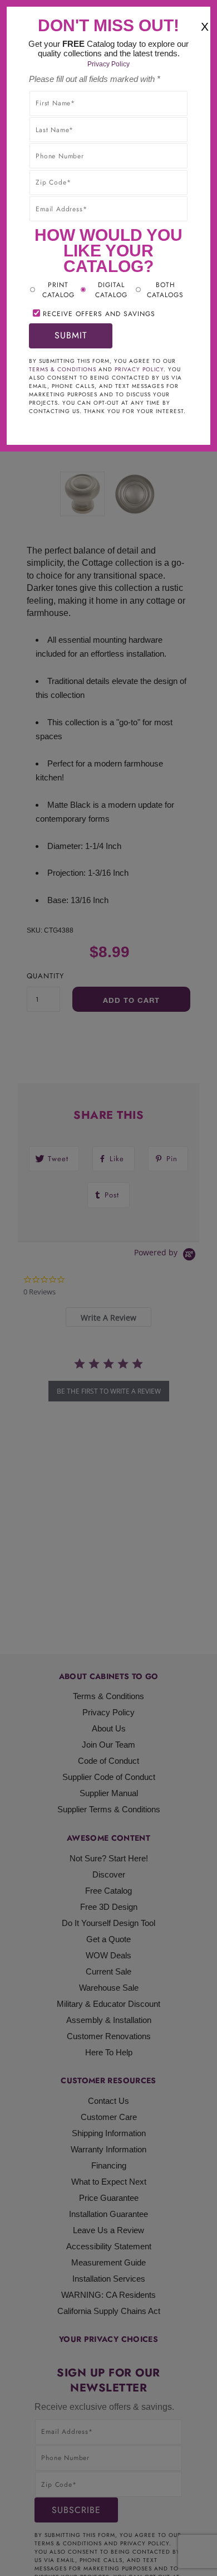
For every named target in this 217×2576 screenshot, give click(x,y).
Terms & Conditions (63, 369)
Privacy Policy (108, 64)
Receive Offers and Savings (99, 314)
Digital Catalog (111, 290)
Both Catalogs (165, 290)
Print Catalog (58, 290)
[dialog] (108, 1288)
